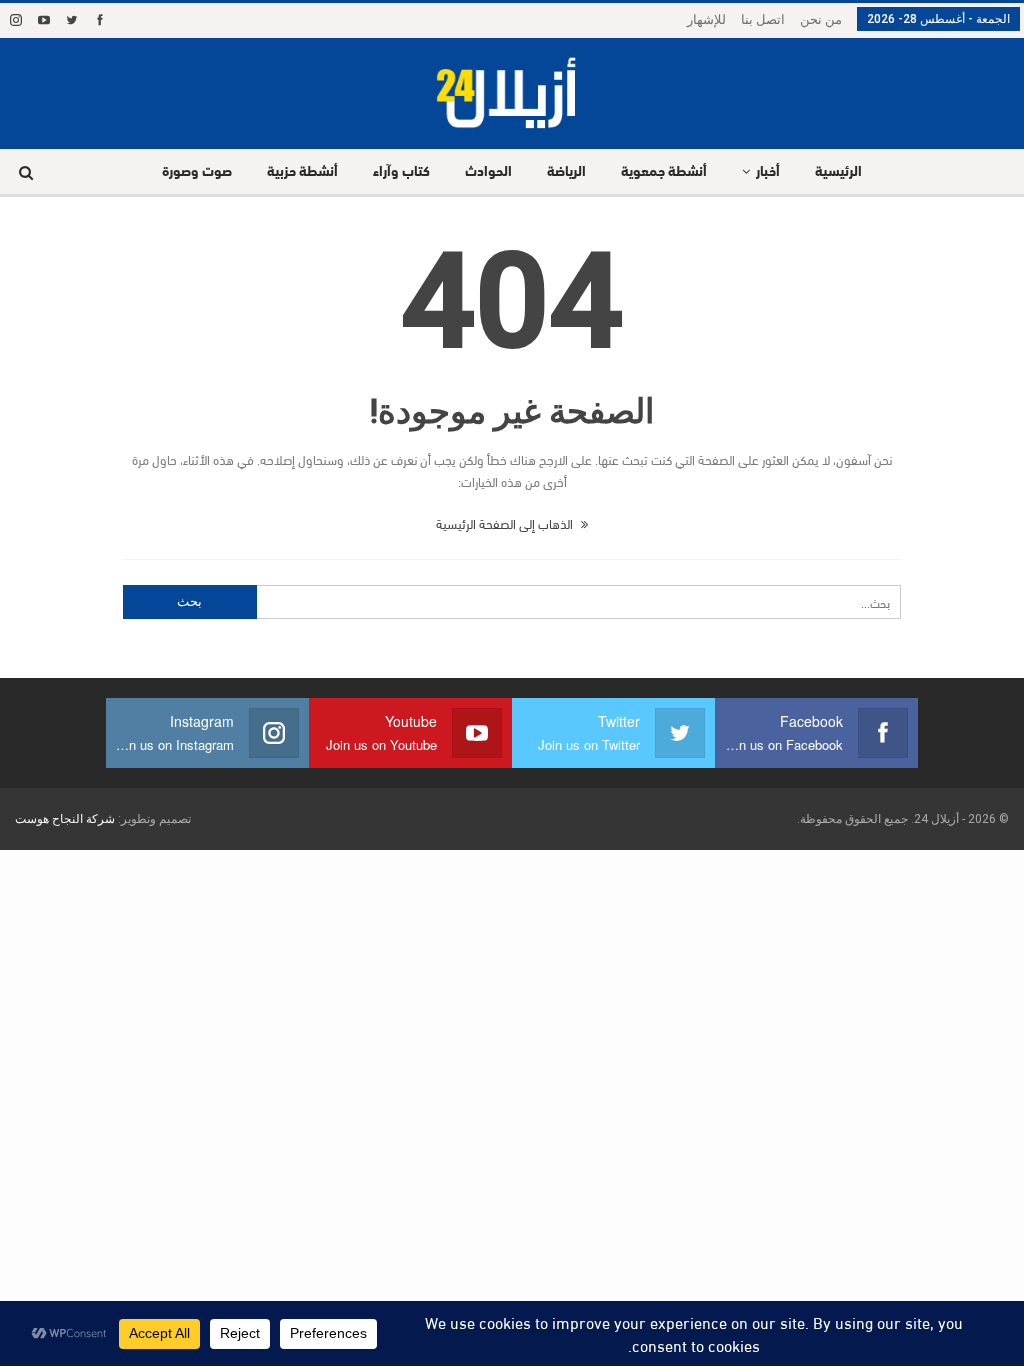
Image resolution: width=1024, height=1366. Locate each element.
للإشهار (706, 19)
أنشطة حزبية (302, 172)
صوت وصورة (197, 172)
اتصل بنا (763, 19)
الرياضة (566, 172)
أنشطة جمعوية (664, 172)
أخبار (768, 172)
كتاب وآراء (401, 172)
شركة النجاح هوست (65, 819)
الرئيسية (838, 172)
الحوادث (488, 172)
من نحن (821, 19)
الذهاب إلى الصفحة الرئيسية (506, 523)
